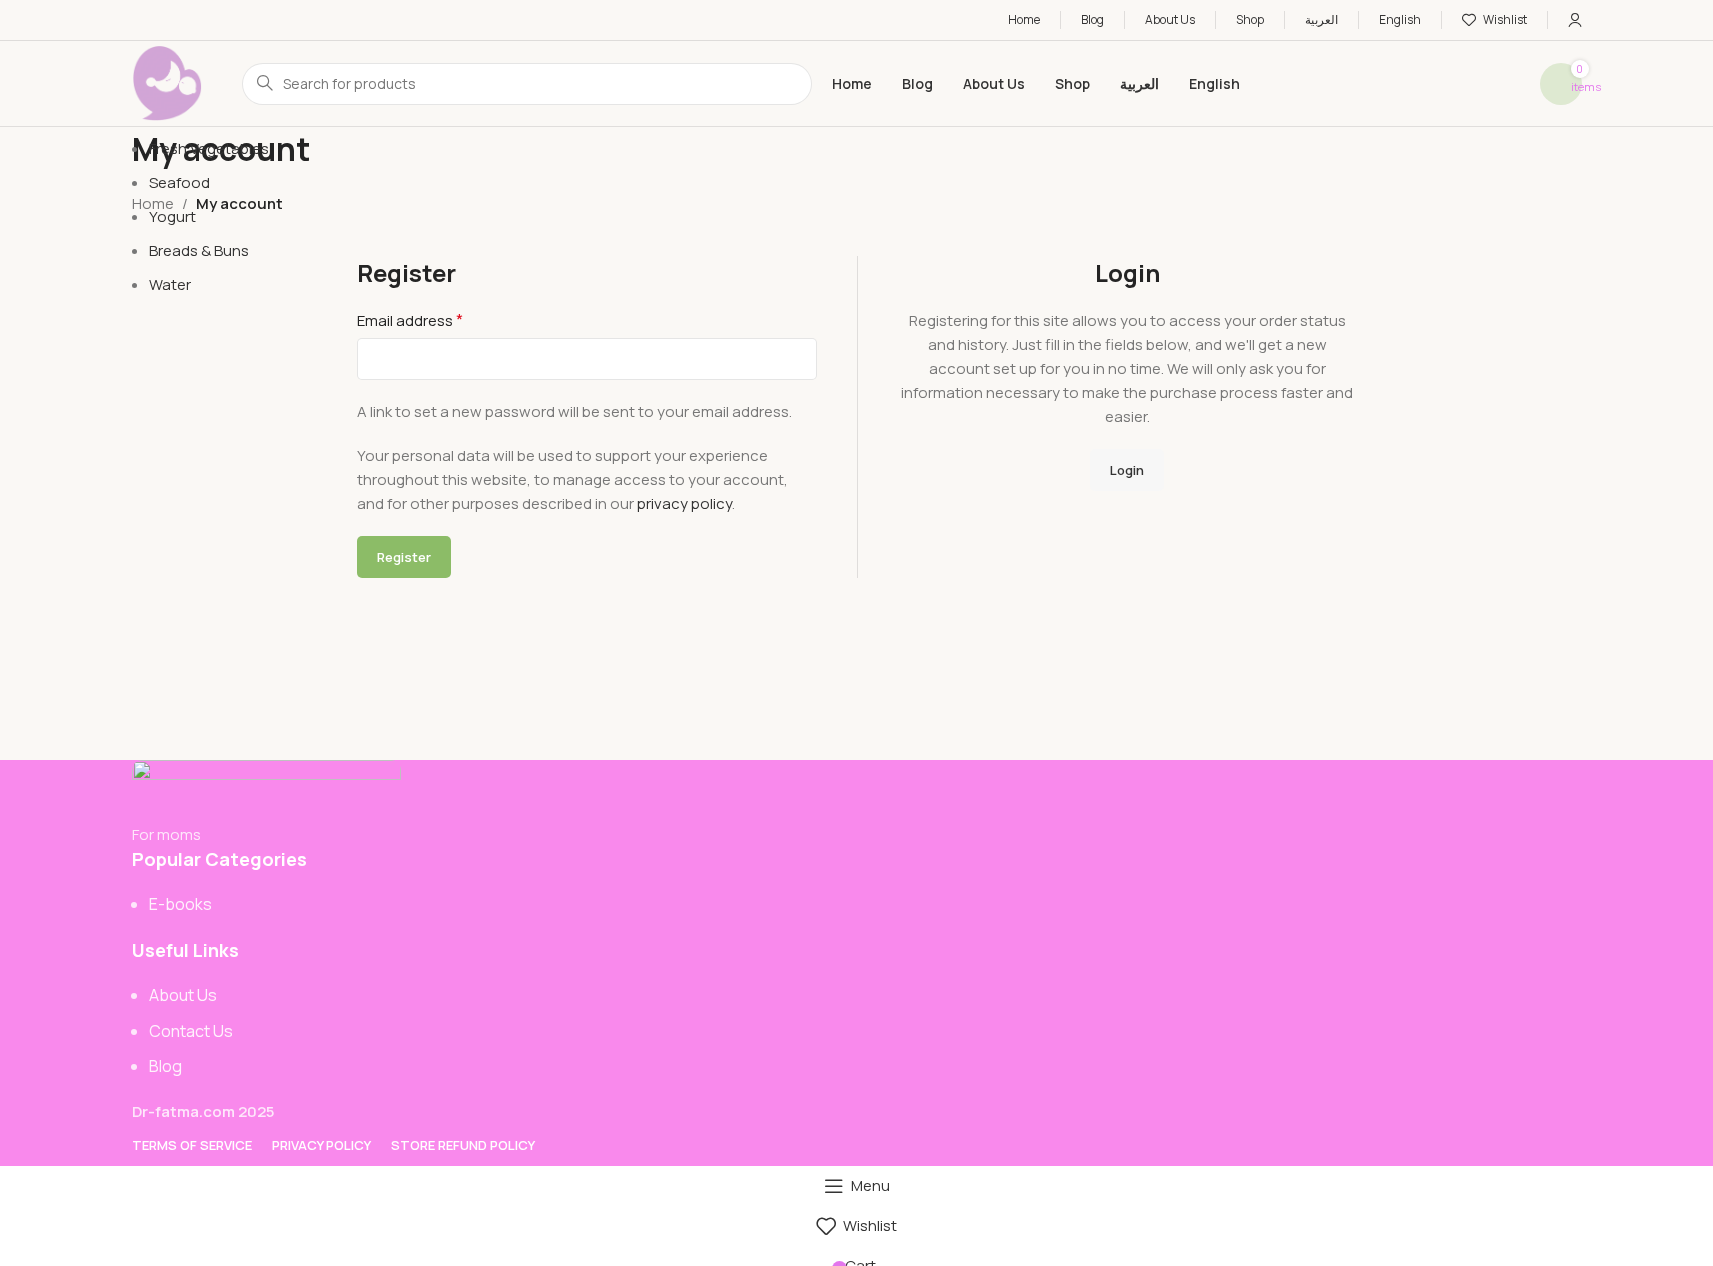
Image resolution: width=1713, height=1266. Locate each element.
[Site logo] (167, 82)
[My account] (1575, 20)
